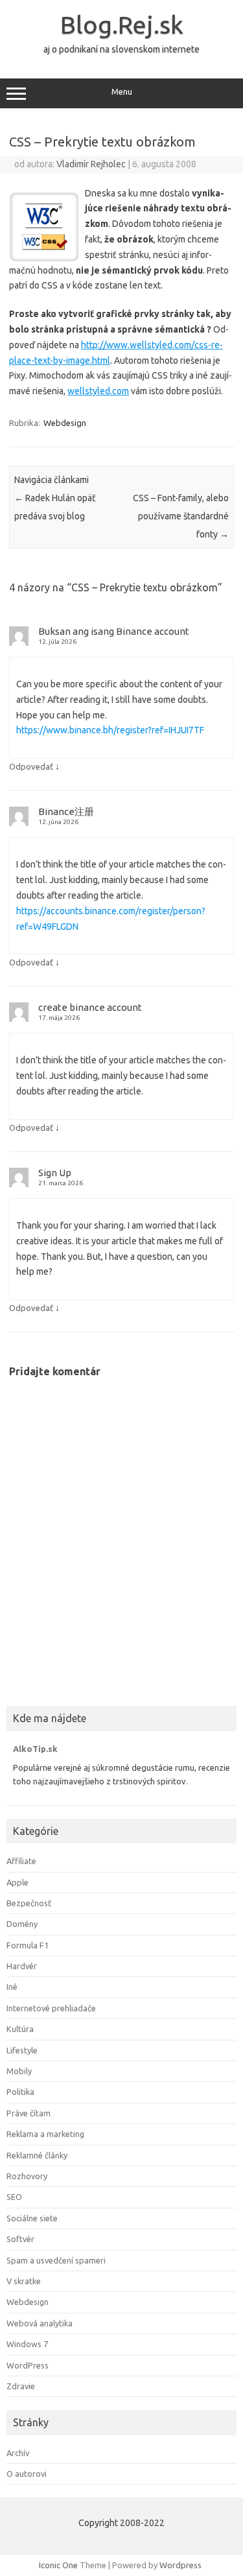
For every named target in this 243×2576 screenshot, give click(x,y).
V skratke (24, 2281)
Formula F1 (28, 1945)
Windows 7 (27, 2344)
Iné (12, 1987)
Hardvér (22, 1966)
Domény (22, 1924)
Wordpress (180, 2565)
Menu (122, 92)
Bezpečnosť (29, 1903)
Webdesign (65, 423)
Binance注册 (66, 811)
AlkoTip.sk (35, 1749)
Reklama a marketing (45, 2134)
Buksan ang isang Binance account (114, 631)
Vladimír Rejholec (91, 164)
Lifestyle (22, 2050)
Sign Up (55, 1173)
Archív (18, 2453)
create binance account (90, 1007)
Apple (17, 1882)
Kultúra (20, 2029)
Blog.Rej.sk (122, 25)
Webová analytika (40, 2323)
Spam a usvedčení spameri (56, 2260)
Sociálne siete (32, 2218)
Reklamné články (37, 2155)
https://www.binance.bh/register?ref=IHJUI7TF (110, 730)
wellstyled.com (98, 391)
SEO (14, 2197)
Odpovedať (31, 766)
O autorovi (27, 2474)
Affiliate (21, 1861)
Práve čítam (29, 2113)
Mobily (19, 2071)
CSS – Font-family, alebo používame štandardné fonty (181, 516)
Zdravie (21, 2386)
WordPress (28, 2365)
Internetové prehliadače (51, 2008)
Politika (20, 2092)
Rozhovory (27, 2176)
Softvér (20, 2239)
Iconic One (58, 2565)
